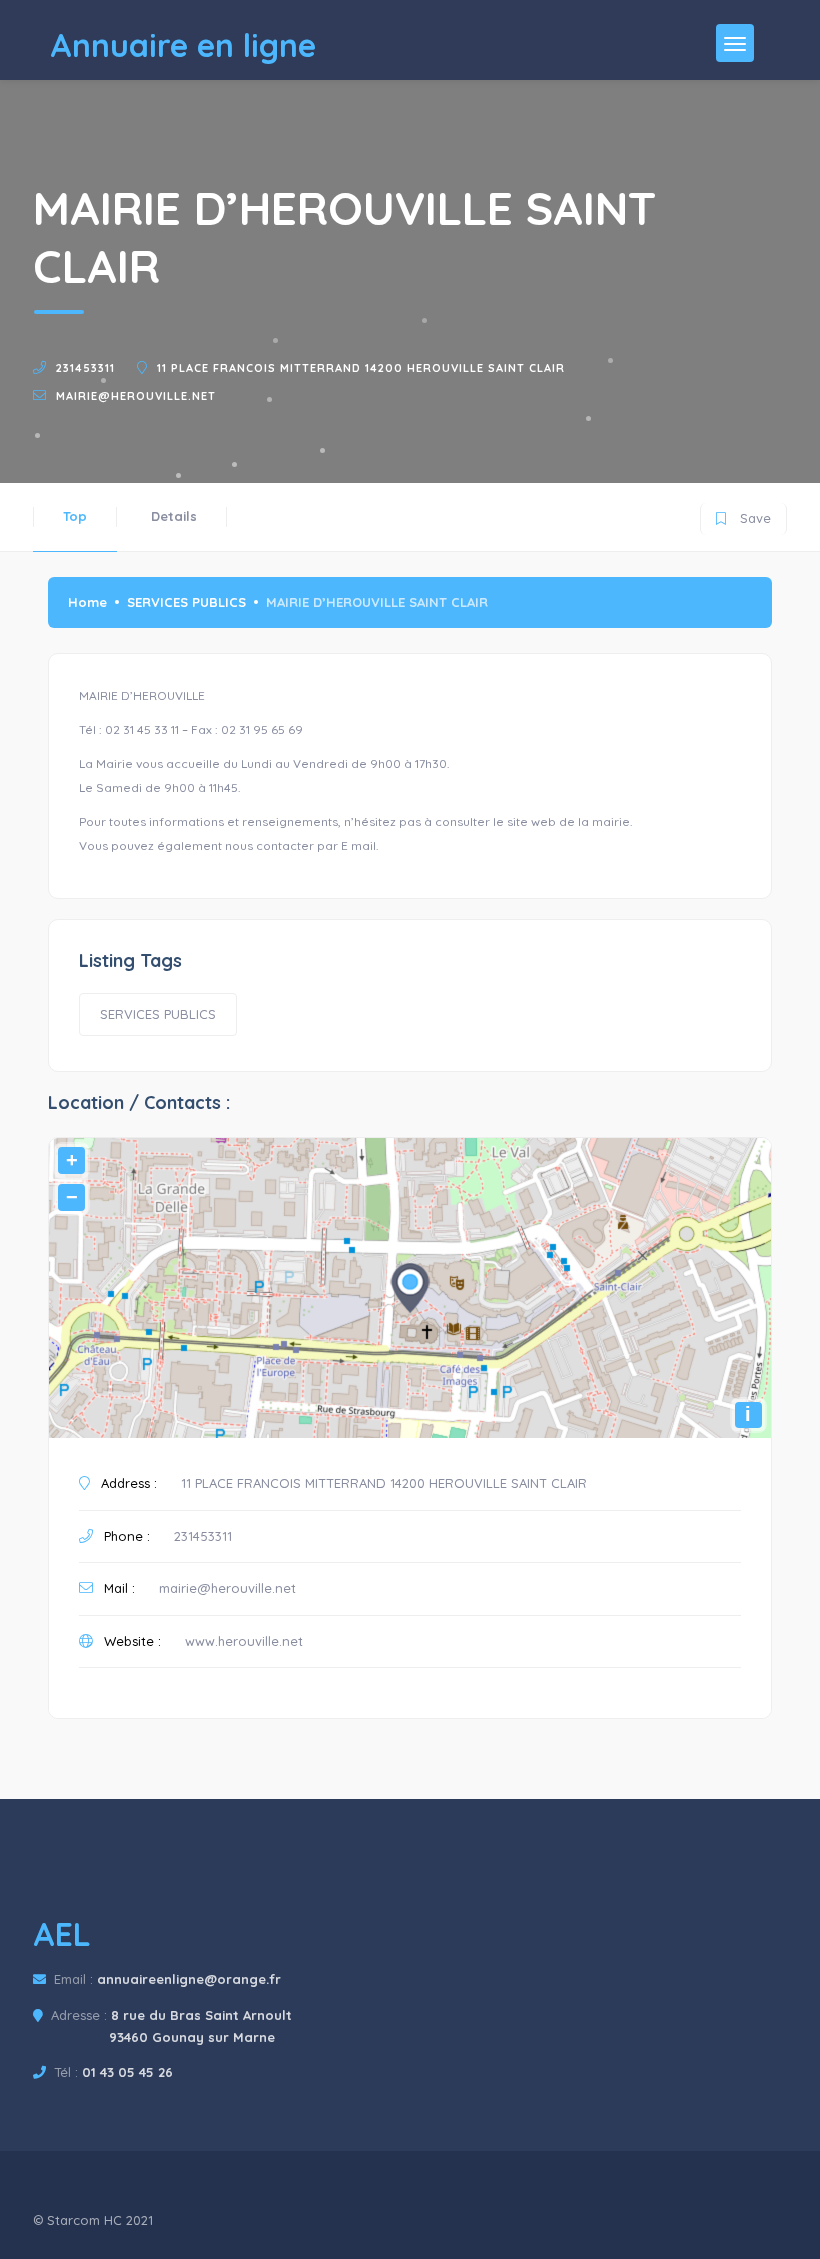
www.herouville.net (244, 1641)
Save (743, 514)
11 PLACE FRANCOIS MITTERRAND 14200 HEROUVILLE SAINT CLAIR (361, 368)
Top (75, 516)
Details (174, 516)
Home (87, 602)
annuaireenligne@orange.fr (189, 1979)
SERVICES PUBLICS (186, 602)
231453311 (85, 368)
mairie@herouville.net (136, 396)
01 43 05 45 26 (127, 2072)
